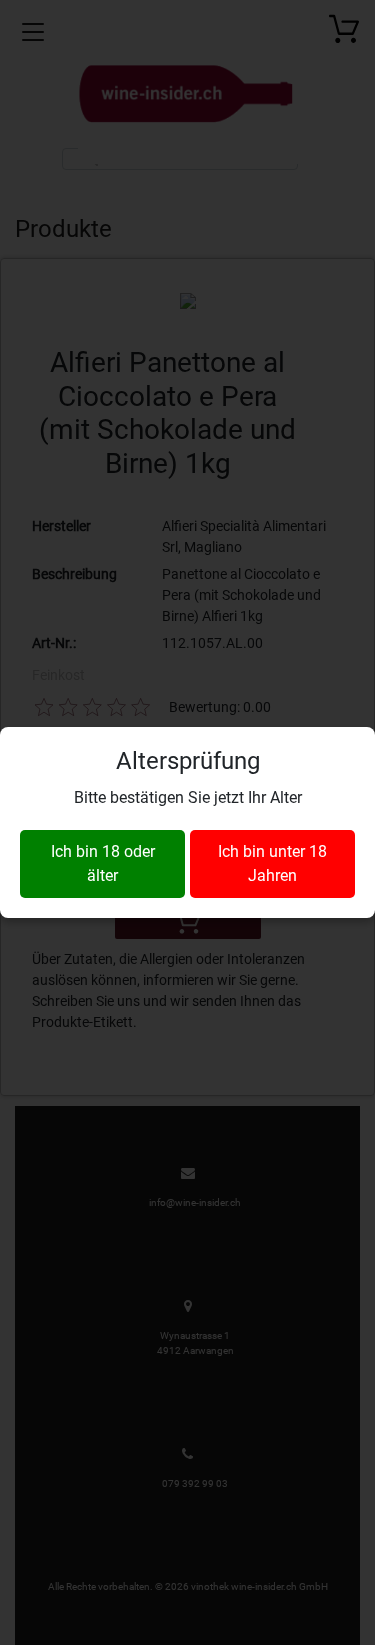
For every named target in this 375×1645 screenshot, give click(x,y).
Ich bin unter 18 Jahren (272, 863)
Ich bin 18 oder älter (103, 863)
